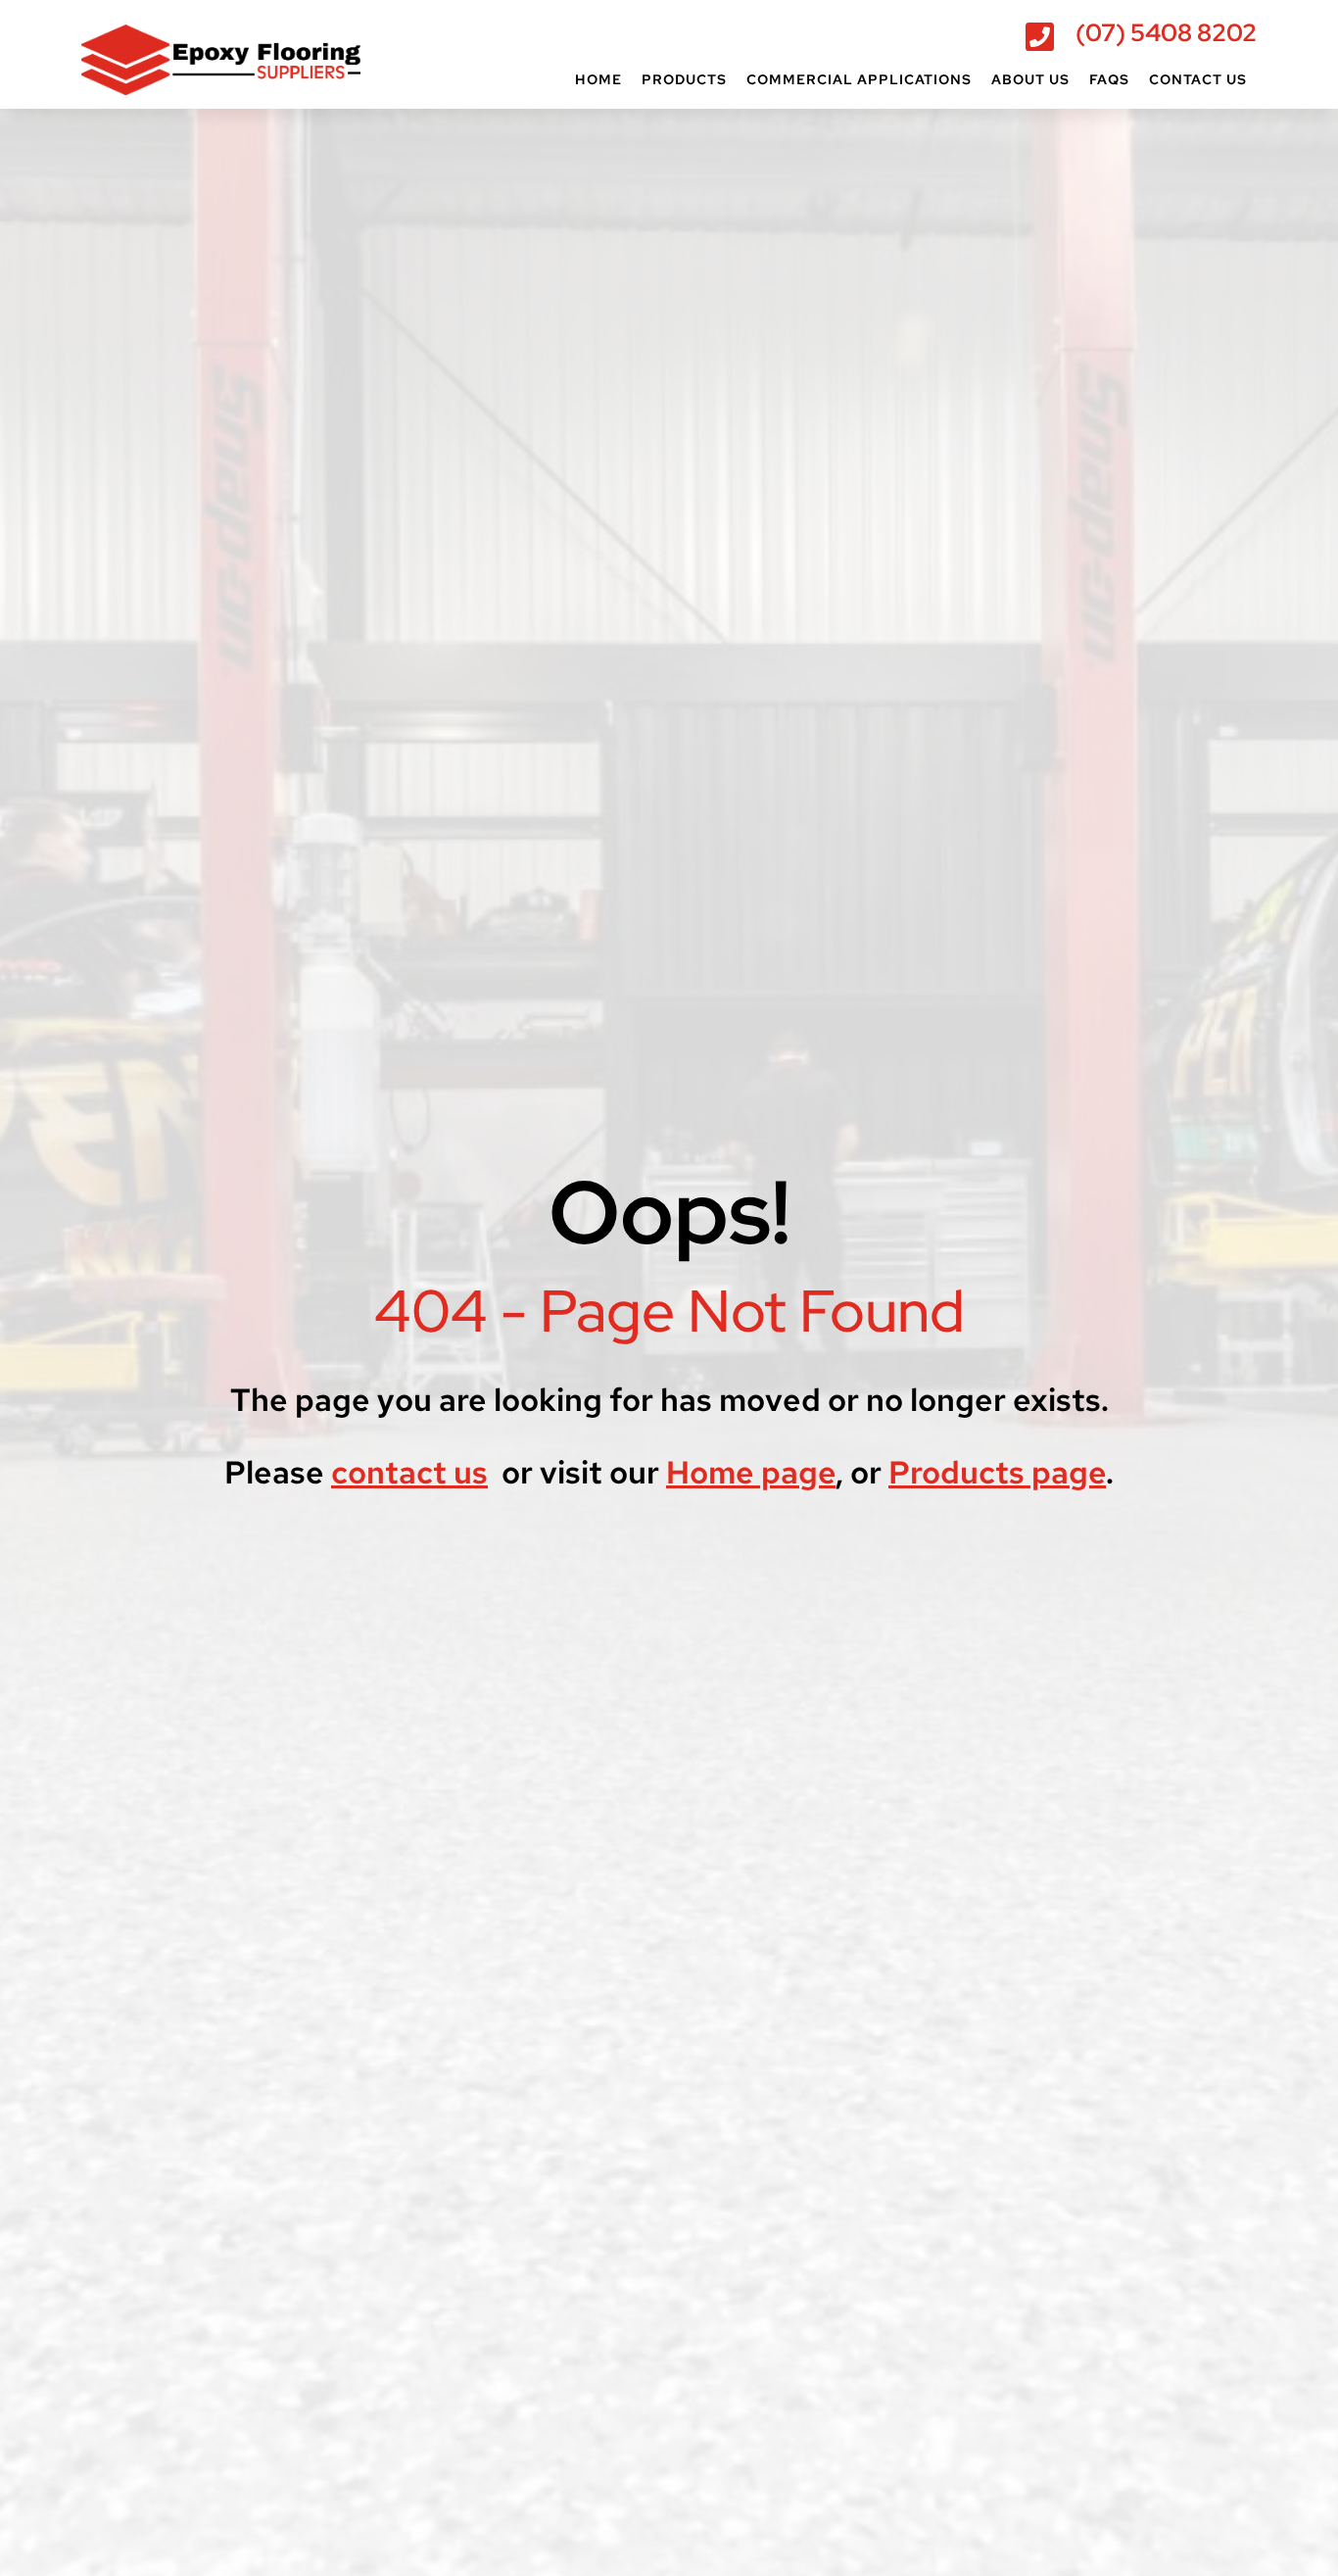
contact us (409, 1472)
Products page (997, 1472)
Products (684, 79)
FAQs (1109, 79)
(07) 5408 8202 (1166, 33)
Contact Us (1198, 79)
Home (598, 79)
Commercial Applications (859, 79)
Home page (751, 1472)
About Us (1030, 79)
